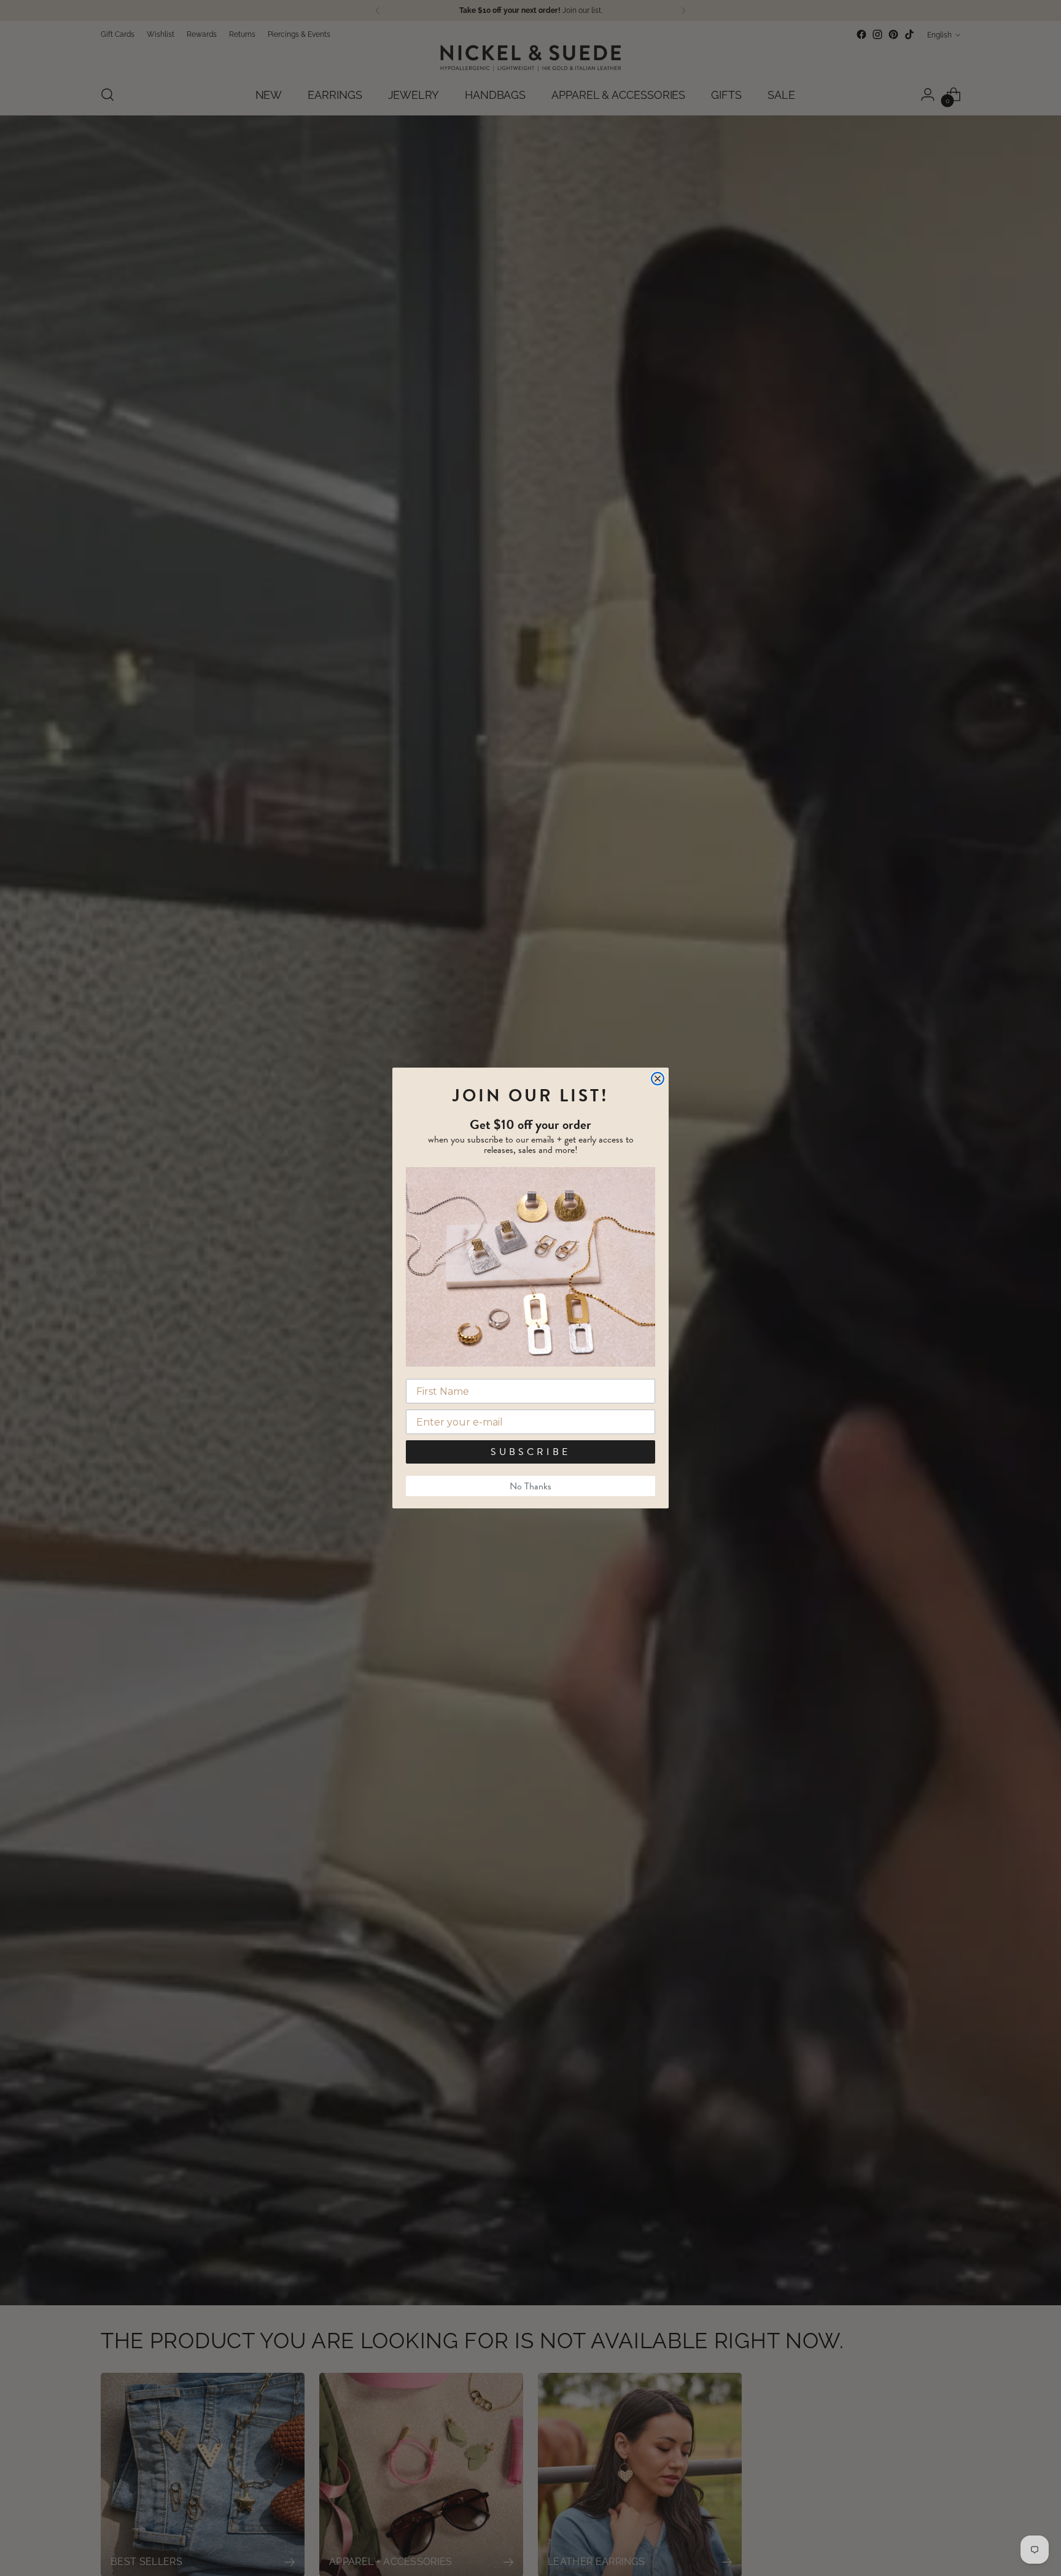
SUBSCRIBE (530, 1452)
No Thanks (530, 1486)
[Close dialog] (658, 1079)
